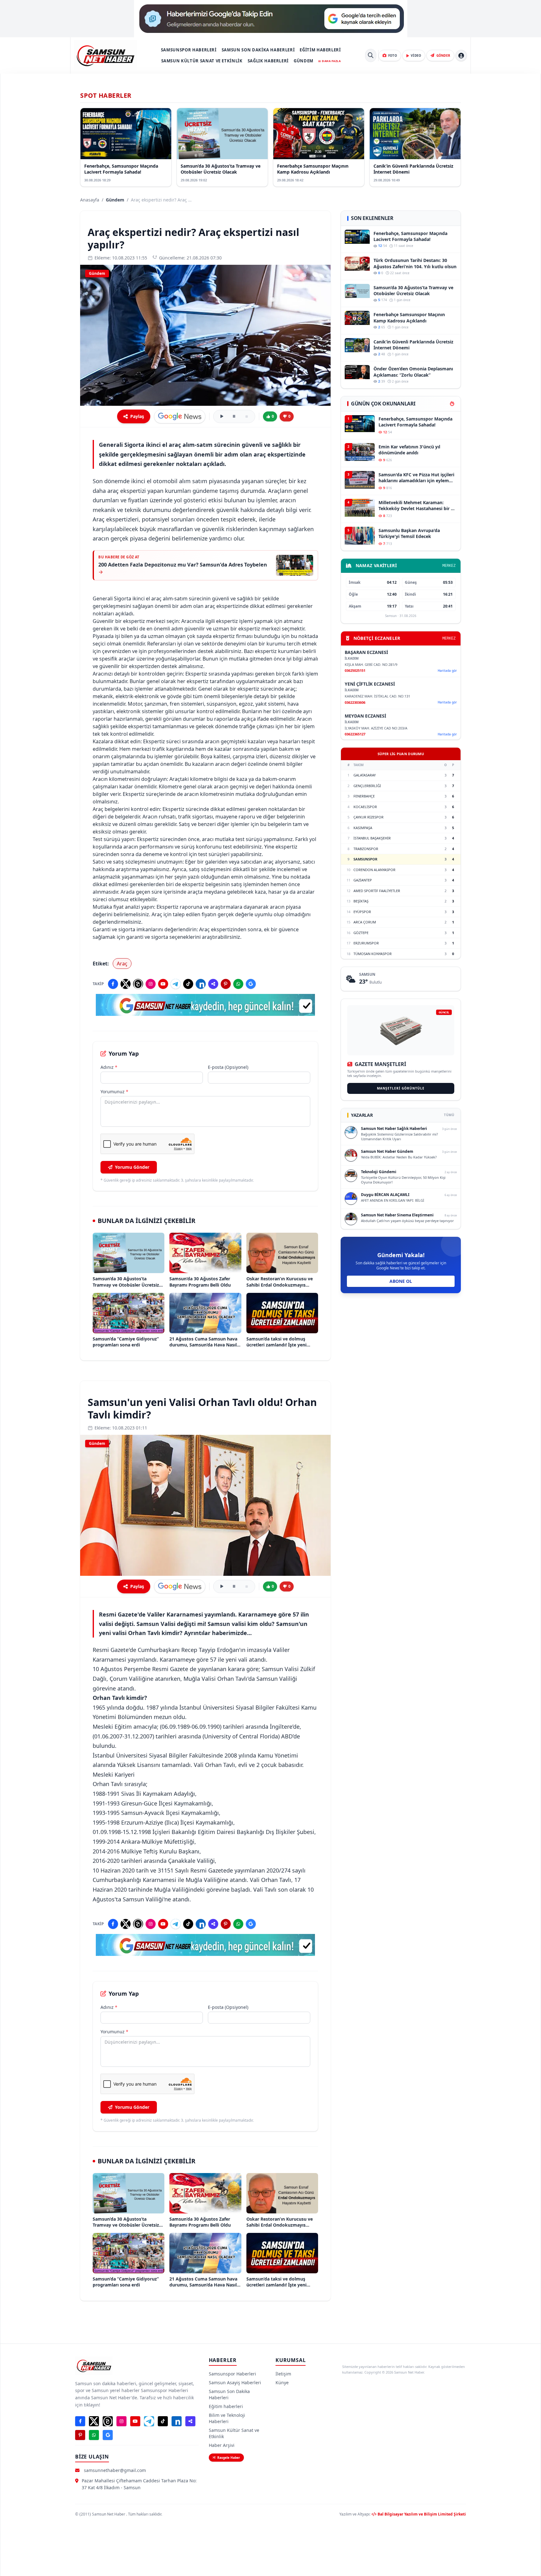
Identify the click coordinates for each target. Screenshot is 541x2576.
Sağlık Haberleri (268, 61)
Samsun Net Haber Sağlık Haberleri (394, 1129)
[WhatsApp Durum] (238, 984)
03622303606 (355, 702)
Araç (122, 964)
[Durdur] (247, 416)
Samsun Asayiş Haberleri (235, 2383)
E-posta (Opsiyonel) (228, 1067)
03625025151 (355, 670)
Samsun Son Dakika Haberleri (258, 50)
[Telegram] (176, 984)
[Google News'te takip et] (180, 416)
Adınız (109, 1067)
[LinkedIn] (201, 984)
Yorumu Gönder (132, 1167)
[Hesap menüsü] (461, 55)
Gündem (304, 61)
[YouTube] (163, 984)
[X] (126, 984)
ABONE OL (401, 1281)
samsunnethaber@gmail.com (115, 2470)
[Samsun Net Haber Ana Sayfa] (106, 55)
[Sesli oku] (222, 416)
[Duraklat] (234, 416)
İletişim (283, 2374)
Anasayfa (90, 200)
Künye (282, 2383)
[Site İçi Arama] (371, 55)
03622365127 (355, 734)
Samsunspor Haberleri (189, 50)
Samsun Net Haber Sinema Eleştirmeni (397, 1215)
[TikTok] (188, 984)
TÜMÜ (449, 1115)
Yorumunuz (114, 1092)
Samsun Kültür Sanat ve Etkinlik (202, 61)
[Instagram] (151, 984)
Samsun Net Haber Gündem (387, 1151)
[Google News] (251, 984)
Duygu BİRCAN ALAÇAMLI (385, 1195)
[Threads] (138, 984)
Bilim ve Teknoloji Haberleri (227, 2418)
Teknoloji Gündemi (379, 1172)
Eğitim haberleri (320, 50)
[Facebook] (113, 984)
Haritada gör (447, 671)
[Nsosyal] (213, 984)
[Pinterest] (226, 984)
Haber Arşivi (222, 2445)
